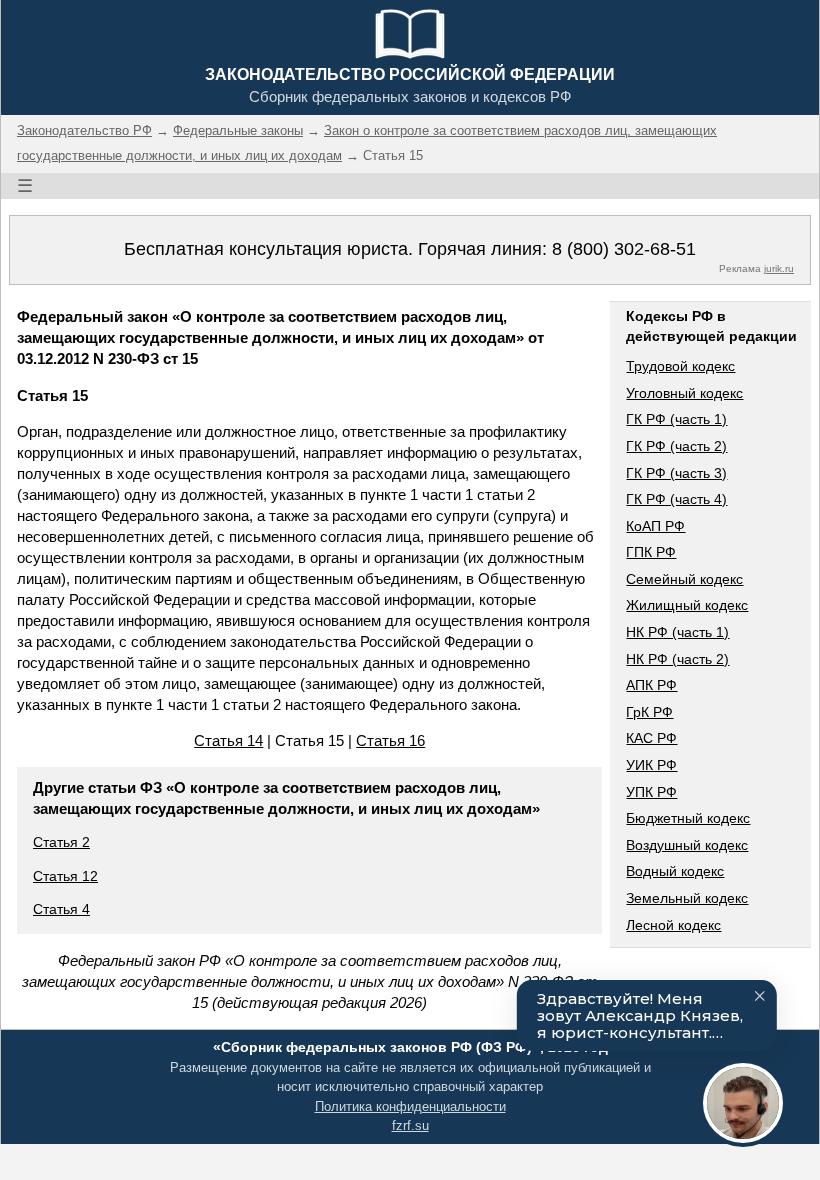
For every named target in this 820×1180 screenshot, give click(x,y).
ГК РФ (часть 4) (676, 499)
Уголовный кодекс (684, 393)
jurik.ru (779, 268)
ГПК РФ (651, 552)
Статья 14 (228, 740)
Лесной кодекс (673, 925)
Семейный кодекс (684, 579)
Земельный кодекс (687, 898)
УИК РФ (651, 765)
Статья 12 (65, 876)
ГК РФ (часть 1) (676, 419)
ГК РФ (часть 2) (676, 446)
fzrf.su (410, 1125)
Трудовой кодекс (680, 366)
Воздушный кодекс (687, 845)
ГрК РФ (649, 712)
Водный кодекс (675, 871)
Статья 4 (61, 909)
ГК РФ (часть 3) (676, 473)
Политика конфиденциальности (410, 1106)
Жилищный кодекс (687, 605)
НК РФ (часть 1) (677, 632)
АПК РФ (651, 685)
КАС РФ (651, 738)
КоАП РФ (655, 526)
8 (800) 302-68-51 (624, 249)
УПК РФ (651, 792)
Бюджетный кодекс (688, 818)
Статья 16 (390, 740)
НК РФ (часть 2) (677, 659)
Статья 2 (61, 842)
